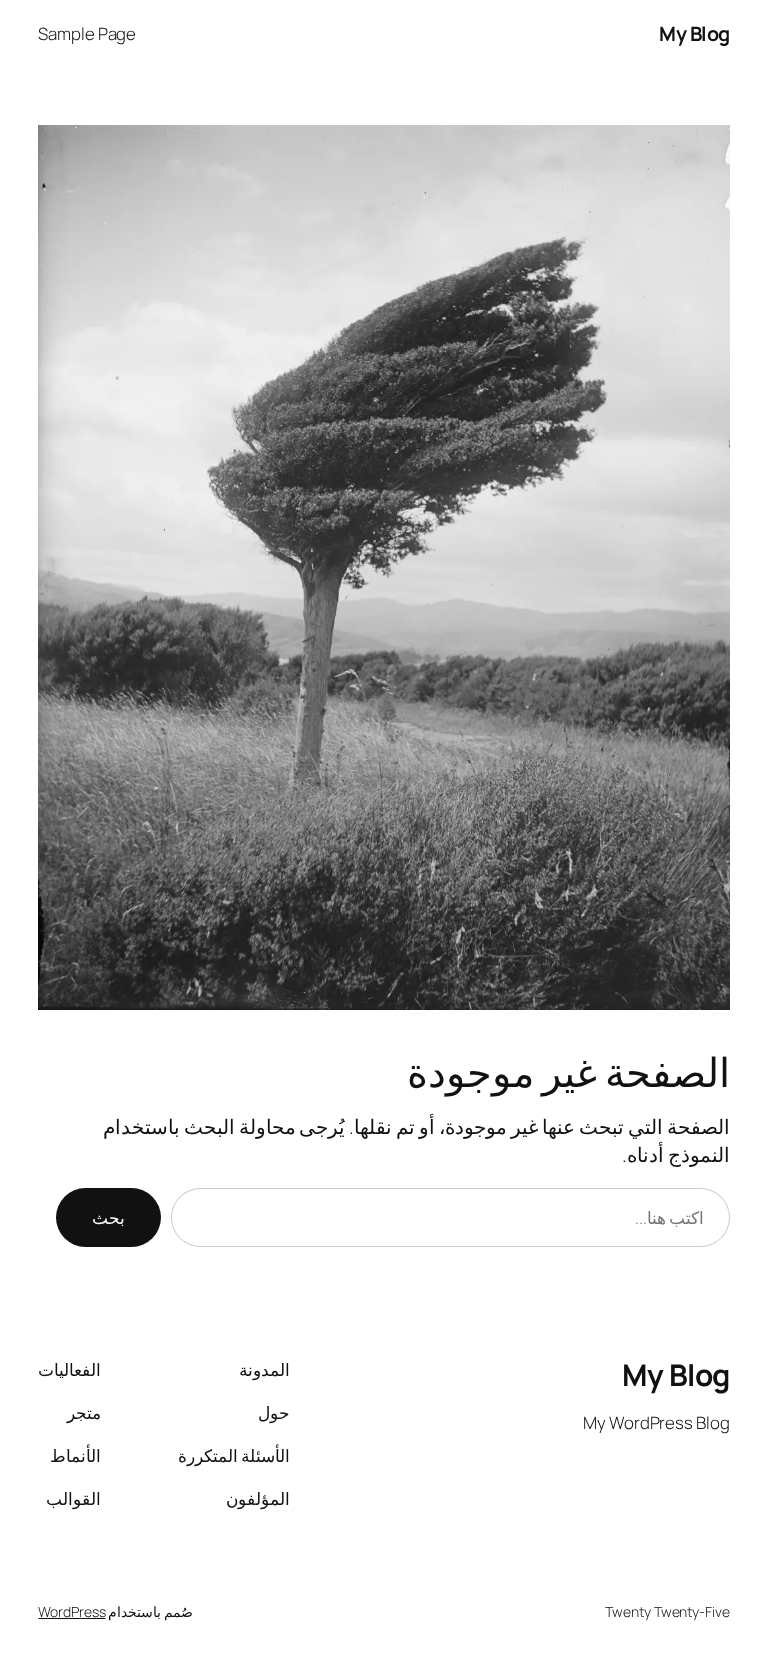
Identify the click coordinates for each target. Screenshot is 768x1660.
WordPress (71, 1611)
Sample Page (87, 33)
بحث (108, 1217)
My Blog (694, 33)
